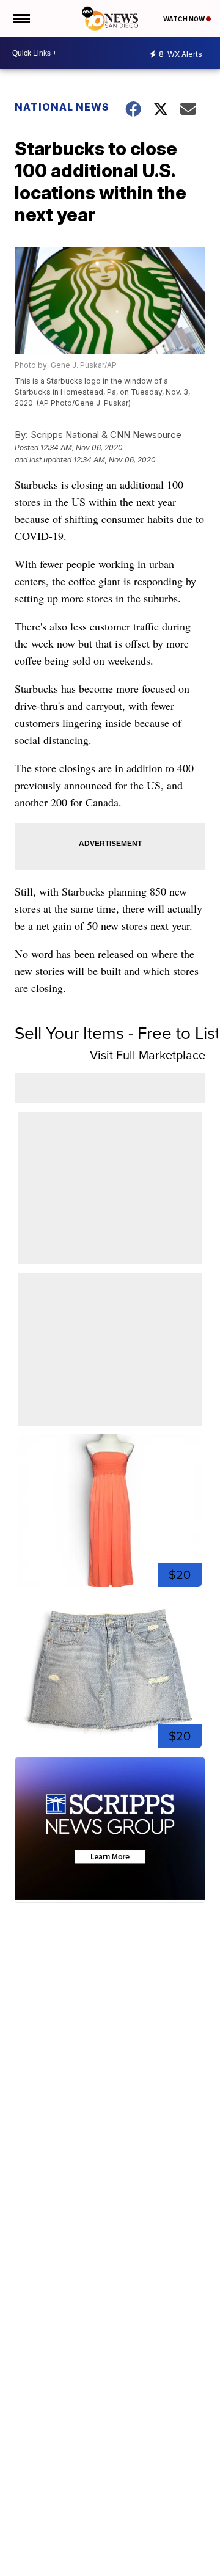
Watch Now (185, 19)
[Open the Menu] (20, 18)
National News (62, 107)
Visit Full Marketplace (148, 1055)
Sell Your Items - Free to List (117, 1033)
